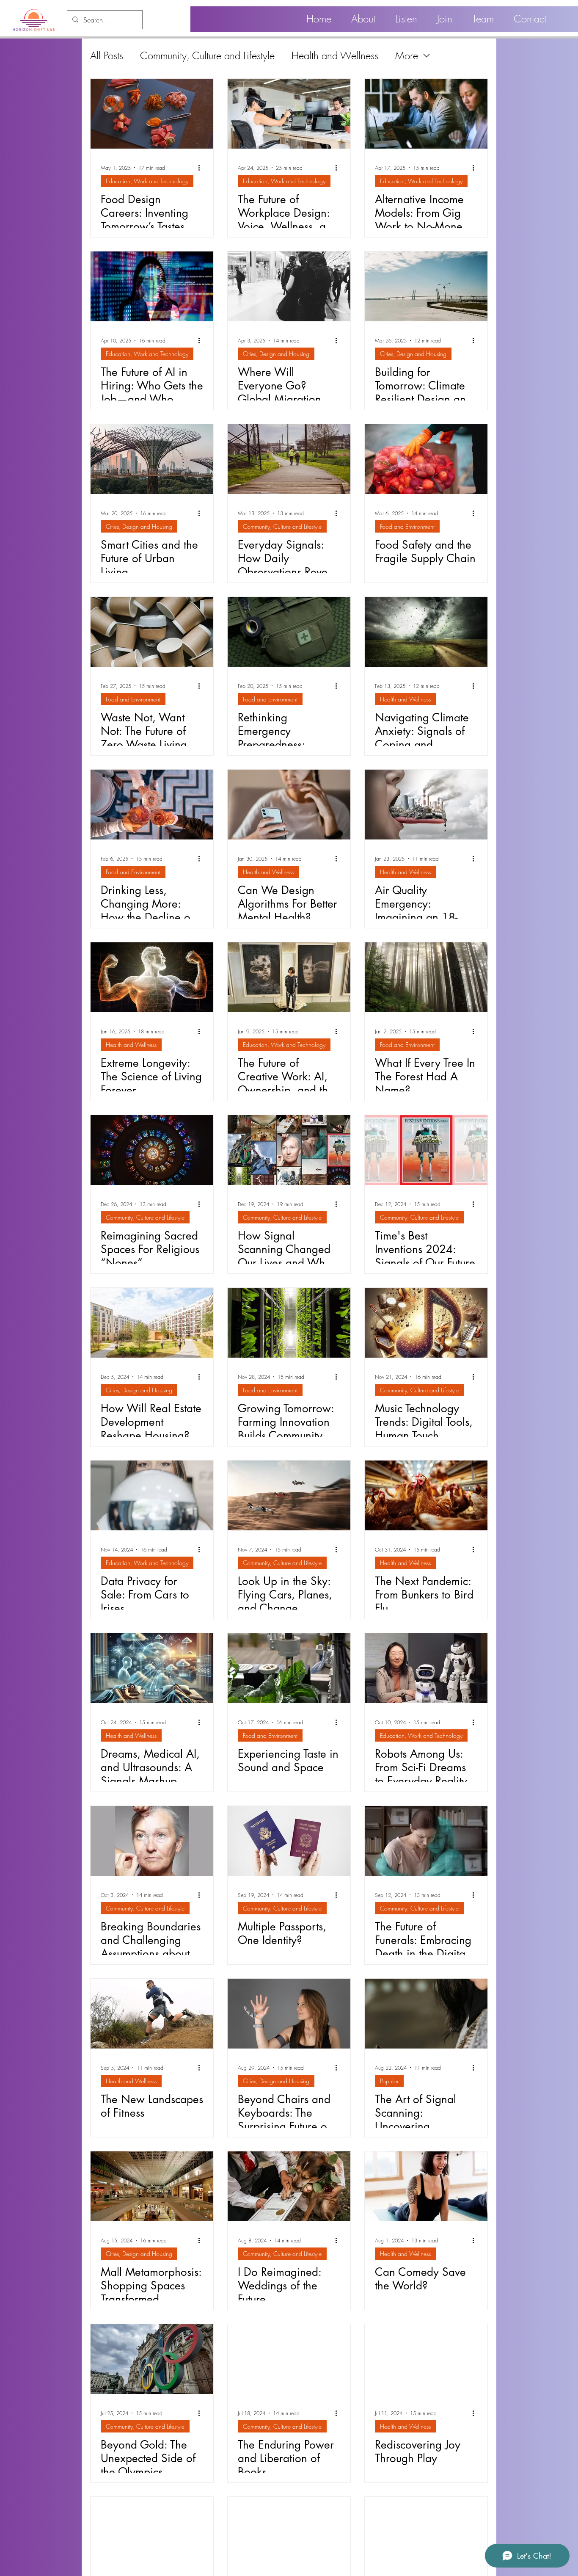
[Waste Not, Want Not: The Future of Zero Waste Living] (152, 632)
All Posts (107, 55)
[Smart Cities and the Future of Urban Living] (152, 459)
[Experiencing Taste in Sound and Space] (289, 1668)
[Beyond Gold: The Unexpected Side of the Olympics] (152, 2359)
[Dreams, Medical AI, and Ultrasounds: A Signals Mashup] (152, 1668)
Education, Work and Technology (147, 181)
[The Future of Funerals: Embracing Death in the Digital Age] (426, 1841)
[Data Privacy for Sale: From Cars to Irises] (152, 1495)
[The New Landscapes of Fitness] (152, 2014)
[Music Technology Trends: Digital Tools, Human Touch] (426, 1323)
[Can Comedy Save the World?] (426, 2186)
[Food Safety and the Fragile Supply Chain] (426, 459)
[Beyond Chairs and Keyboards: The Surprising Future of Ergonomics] (289, 2014)
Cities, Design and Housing (276, 354)
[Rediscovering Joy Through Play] (426, 2359)
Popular (389, 2081)
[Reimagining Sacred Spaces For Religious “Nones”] (152, 1150)
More (407, 55)
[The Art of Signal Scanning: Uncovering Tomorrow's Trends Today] (426, 2014)
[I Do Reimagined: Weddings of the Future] (289, 2186)
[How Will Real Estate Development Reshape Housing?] (152, 1323)
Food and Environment (407, 526)
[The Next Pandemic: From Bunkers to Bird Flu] (426, 1495)
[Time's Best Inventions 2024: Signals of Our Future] (426, 1150)
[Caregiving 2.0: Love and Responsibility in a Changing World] (152, 2532)
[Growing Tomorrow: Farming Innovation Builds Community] (289, 1323)
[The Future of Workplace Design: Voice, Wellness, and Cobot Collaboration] (289, 114)
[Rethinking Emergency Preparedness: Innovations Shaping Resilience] (289, 632)
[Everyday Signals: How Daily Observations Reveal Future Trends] (289, 459)
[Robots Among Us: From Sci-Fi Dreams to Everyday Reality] (426, 1668)
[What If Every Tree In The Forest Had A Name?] (426, 977)
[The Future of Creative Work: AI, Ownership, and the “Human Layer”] (289, 977)
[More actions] (202, 168)
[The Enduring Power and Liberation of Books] (289, 2359)
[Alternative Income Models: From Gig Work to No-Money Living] (426, 114)
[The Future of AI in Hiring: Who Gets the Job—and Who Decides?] (152, 286)
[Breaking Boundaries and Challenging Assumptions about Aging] (152, 1841)
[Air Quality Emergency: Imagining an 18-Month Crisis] (426, 805)
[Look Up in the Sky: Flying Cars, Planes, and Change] (289, 1495)
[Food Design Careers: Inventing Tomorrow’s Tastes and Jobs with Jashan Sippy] (152, 114)
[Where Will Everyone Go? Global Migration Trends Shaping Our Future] (289, 286)
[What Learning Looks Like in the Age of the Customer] (426, 2532)
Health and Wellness (335, 55)
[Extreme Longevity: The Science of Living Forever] (152, 977)
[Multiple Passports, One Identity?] (289, 1841)
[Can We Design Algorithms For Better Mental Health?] (289, 805)
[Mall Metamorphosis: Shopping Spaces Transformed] (152, 2186)
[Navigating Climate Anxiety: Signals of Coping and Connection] (426, 632)
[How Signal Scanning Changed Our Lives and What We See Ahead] (289, 1150)
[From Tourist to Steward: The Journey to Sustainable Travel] (289, 2532)
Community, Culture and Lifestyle (207, 55)
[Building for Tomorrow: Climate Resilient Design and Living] (426, 286)
